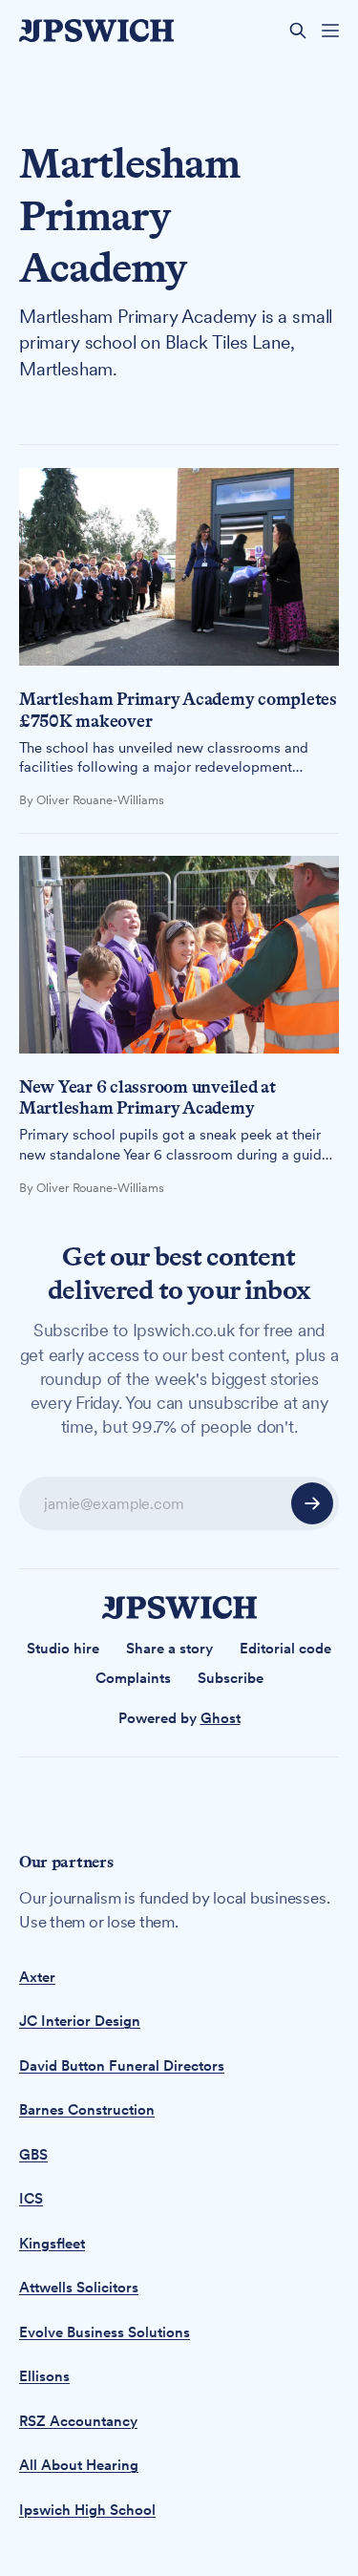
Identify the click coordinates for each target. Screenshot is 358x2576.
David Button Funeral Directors (122, 2066)
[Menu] (330, 31)
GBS (33, 2155)
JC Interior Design (80, 2021)
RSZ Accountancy (78, 2421)
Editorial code (285, 1649)
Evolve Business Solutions (105, 2332)
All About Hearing (79, 2465)
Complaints (133, 1678)
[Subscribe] (312, 1503)
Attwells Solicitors (79, 2288)
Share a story (169, 1649)
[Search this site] (298, 31)
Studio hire (63, 1649)
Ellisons (44, 2376)
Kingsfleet (52, 2244)
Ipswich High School (87, 2510)
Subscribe (231, 1678)
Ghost (221, 1718)
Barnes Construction (87, 2110)
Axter (37, 1977)
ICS (31, 2199)
